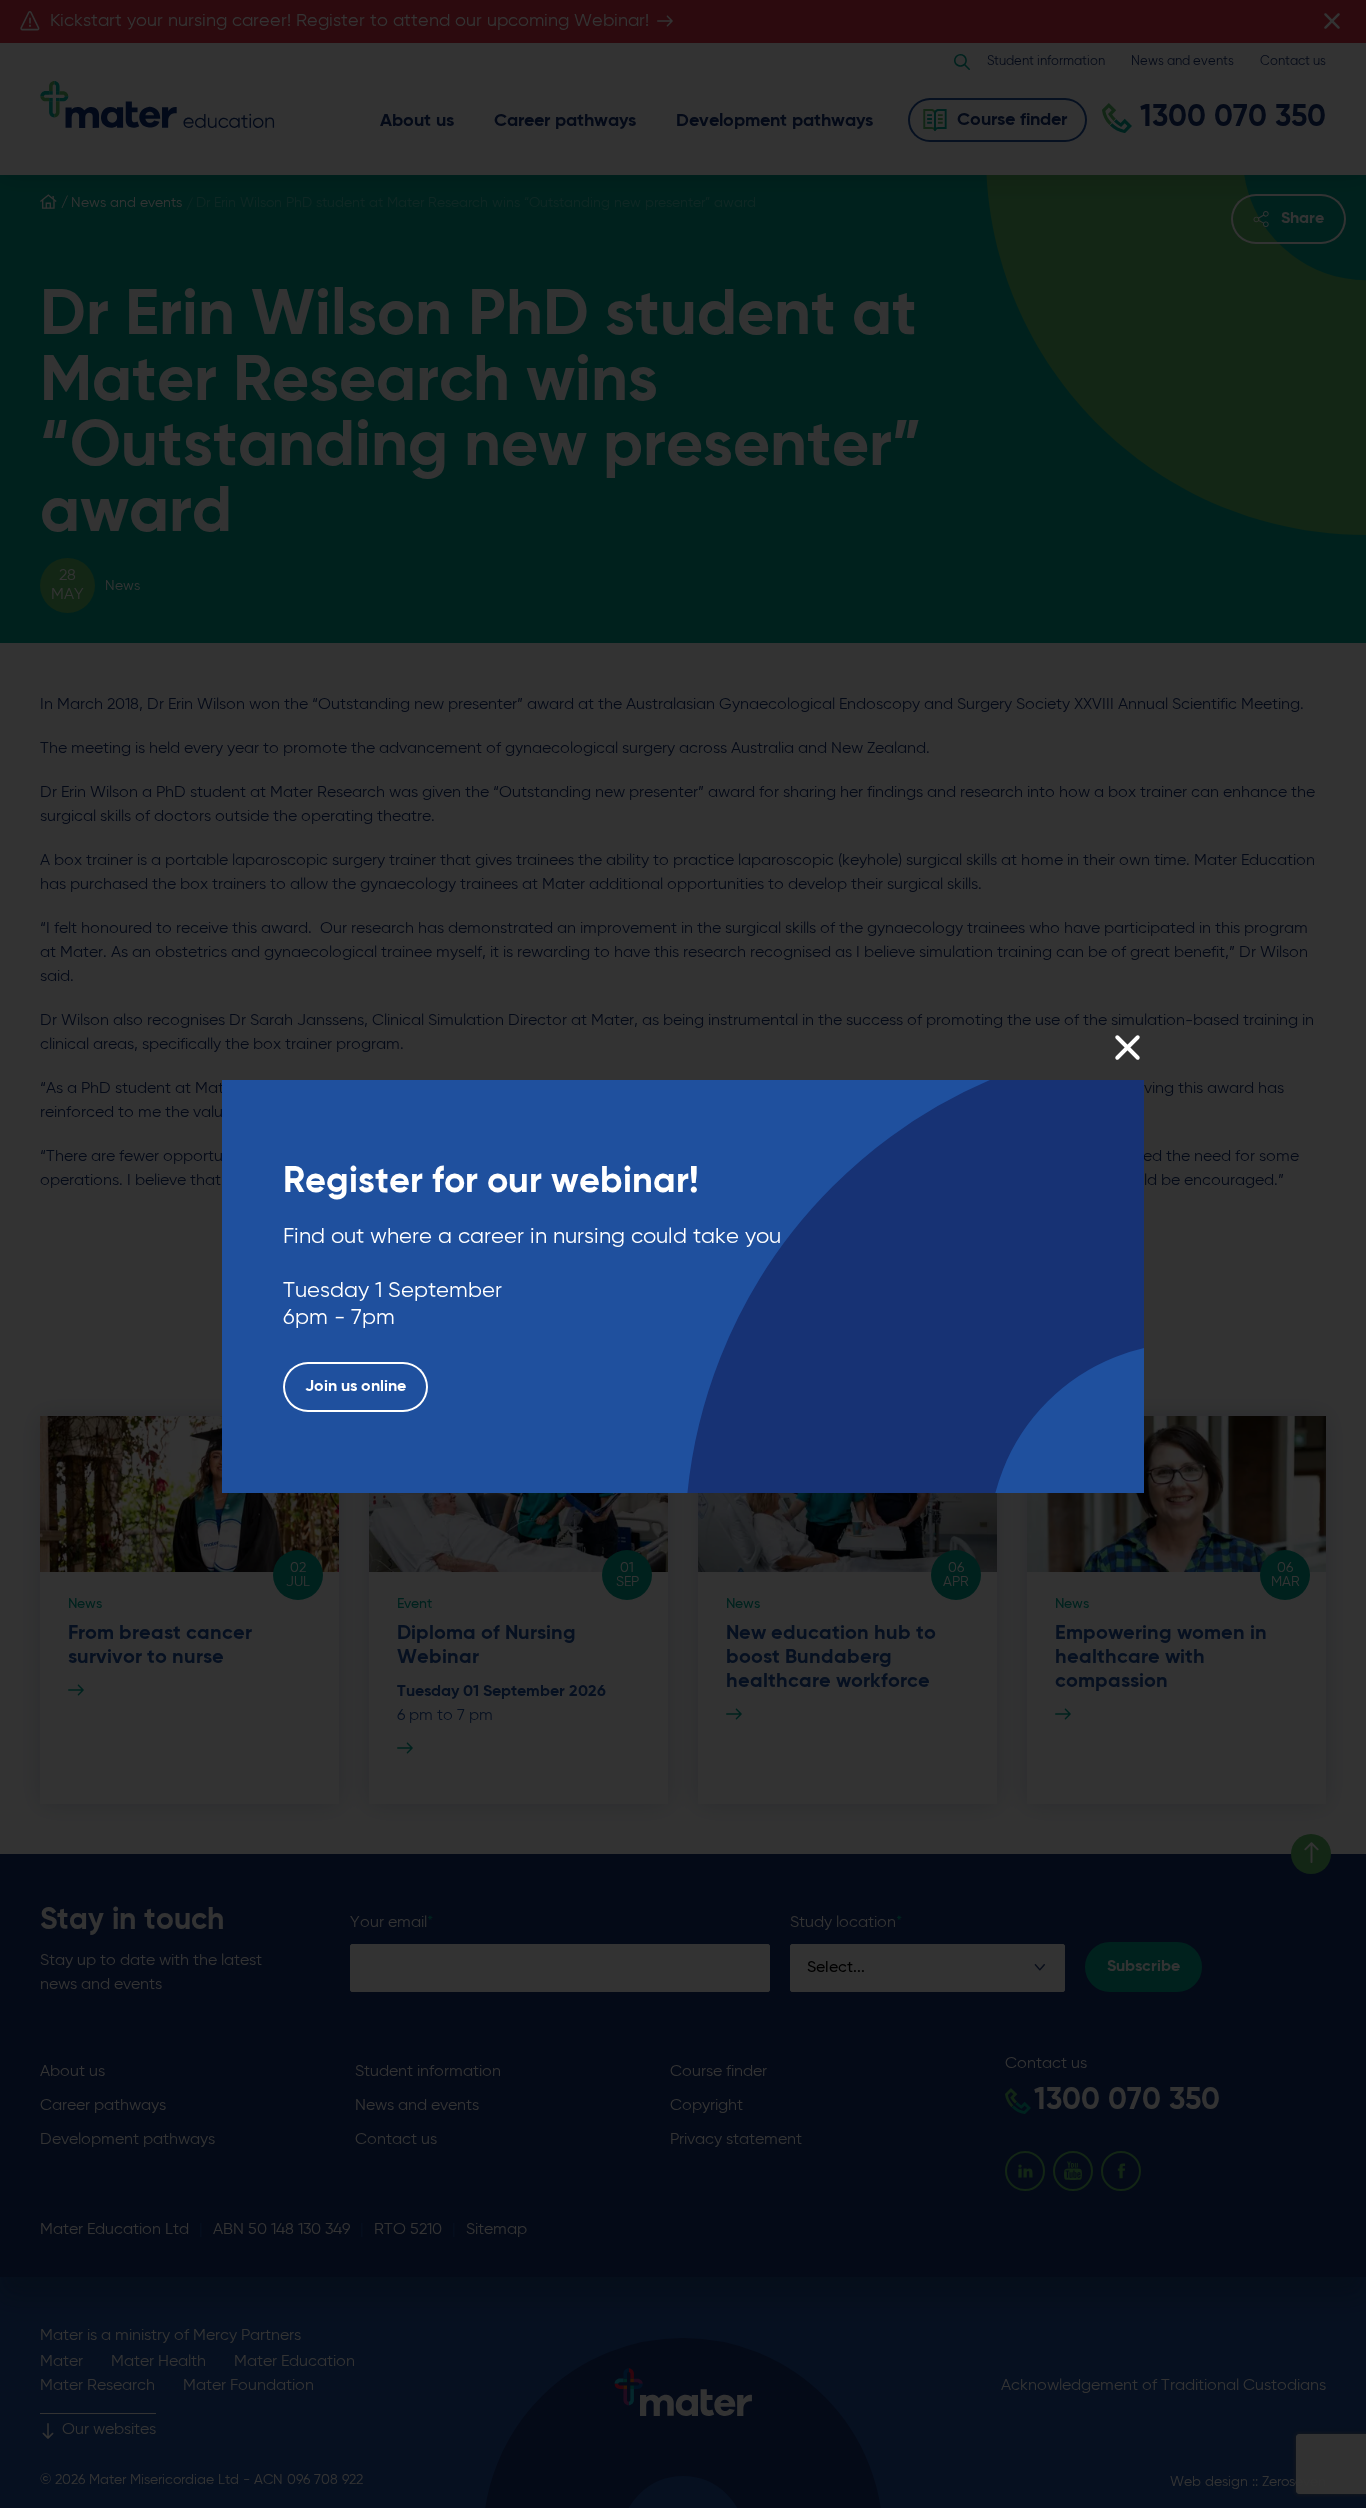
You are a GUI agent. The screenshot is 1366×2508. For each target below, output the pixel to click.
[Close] (1126, 1047)
